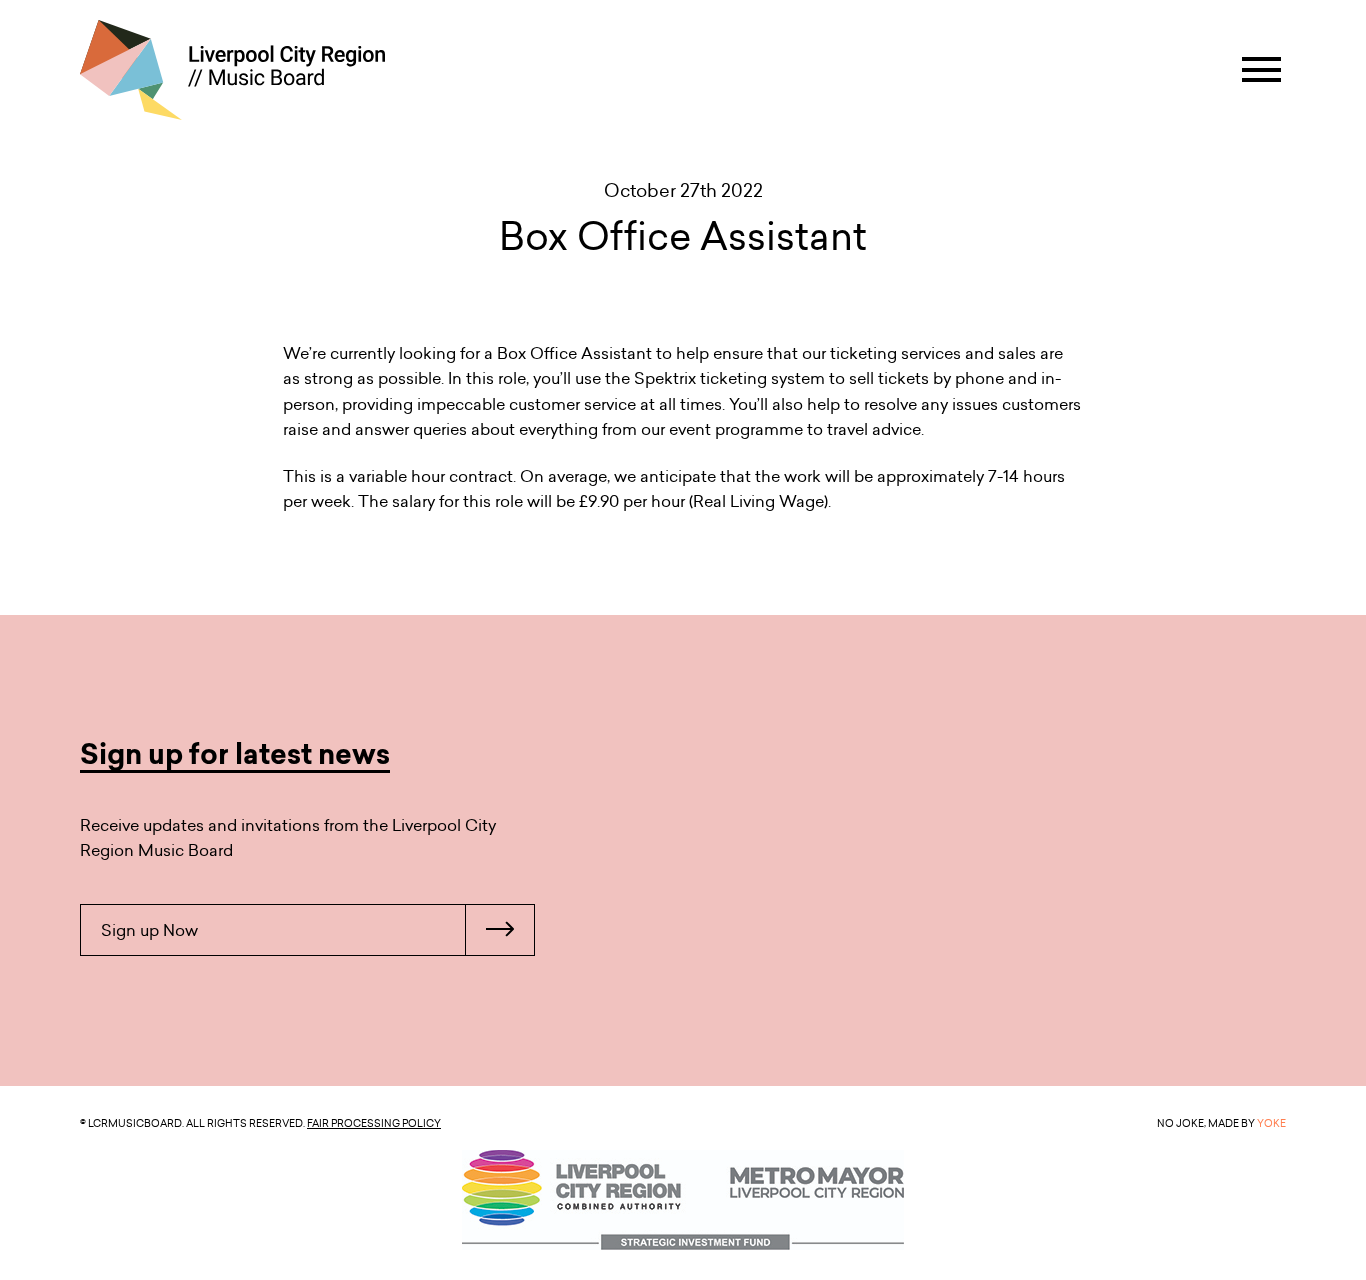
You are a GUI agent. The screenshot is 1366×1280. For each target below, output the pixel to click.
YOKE (1271, 1123)
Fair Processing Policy (374, 1123)
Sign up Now (149, 930)
